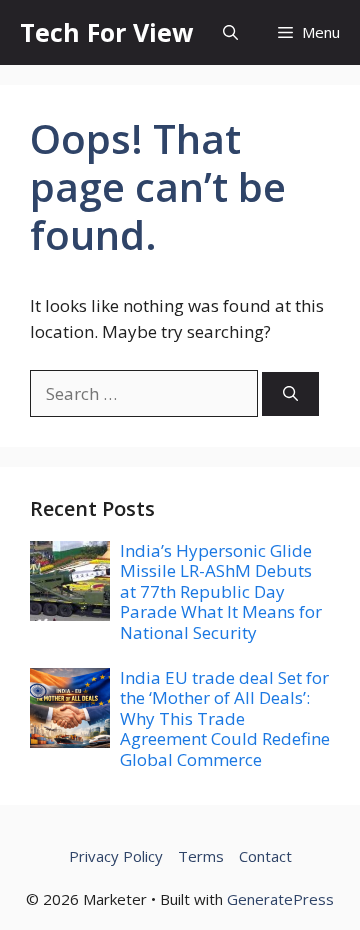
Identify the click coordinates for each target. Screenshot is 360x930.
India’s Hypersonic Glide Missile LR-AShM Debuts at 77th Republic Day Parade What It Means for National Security (221, 591)
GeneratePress (280, 899)
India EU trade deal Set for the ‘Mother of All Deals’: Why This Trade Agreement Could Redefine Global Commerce (225, 718)
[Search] (290, 394)
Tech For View (106, 32)
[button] (230, 32)
